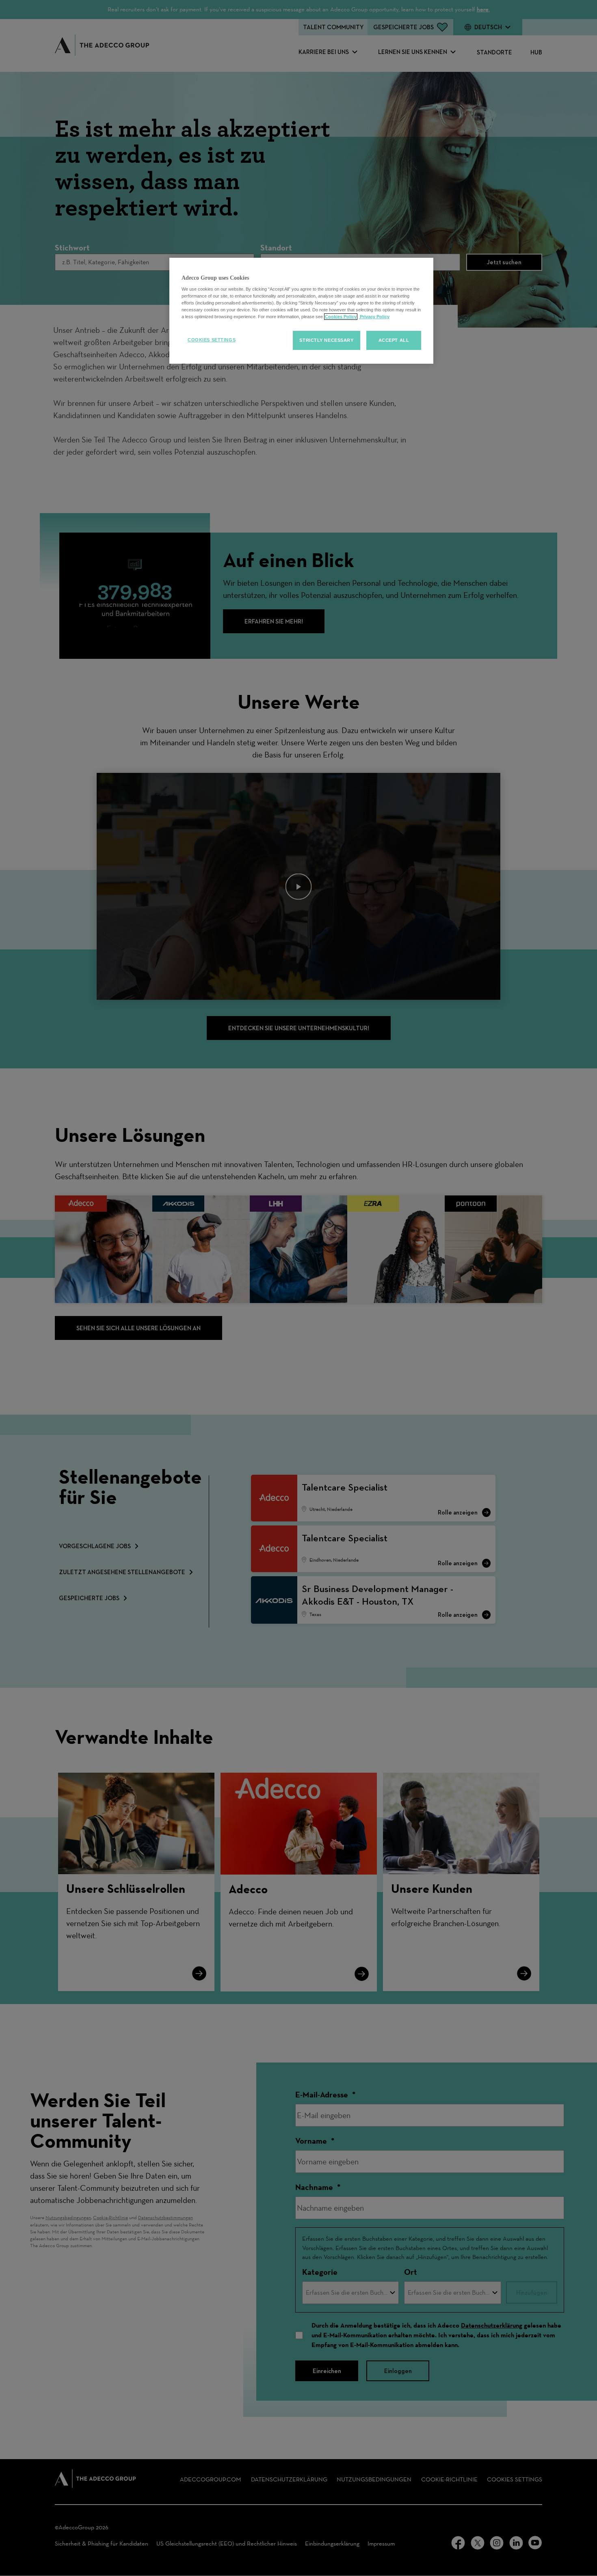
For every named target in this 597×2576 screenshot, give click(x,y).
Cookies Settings (212, 340)
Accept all (394, 340)
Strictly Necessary (326, 340)
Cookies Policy (341, 317)
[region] (301, 311)
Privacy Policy (374, 317)
